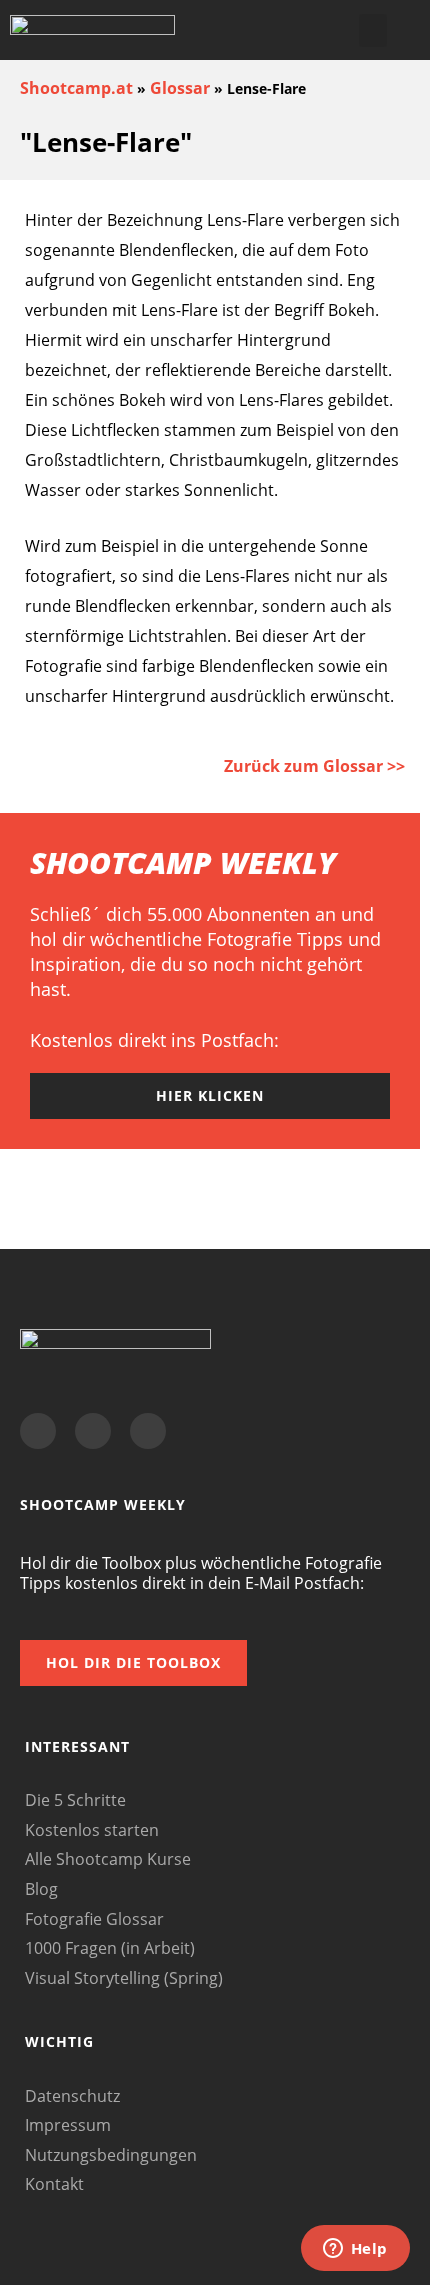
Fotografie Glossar (94, 1919)
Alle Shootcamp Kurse (108, 1859)
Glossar (180, 88)
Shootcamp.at (76, 88)
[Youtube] (93, 1431)
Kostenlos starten (92, 1830)
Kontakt (54, 2184)
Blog (41, 1889)
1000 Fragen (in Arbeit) (110, 1948)
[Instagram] (148, 1431)
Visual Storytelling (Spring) (124, 1978)
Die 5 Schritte (75, 1800)
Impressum (68, 2125)
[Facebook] (38, 1431)
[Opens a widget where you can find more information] (355, 2250)
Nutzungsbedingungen (111, 2155)
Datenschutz (72, 2096)
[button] (373, 30)
